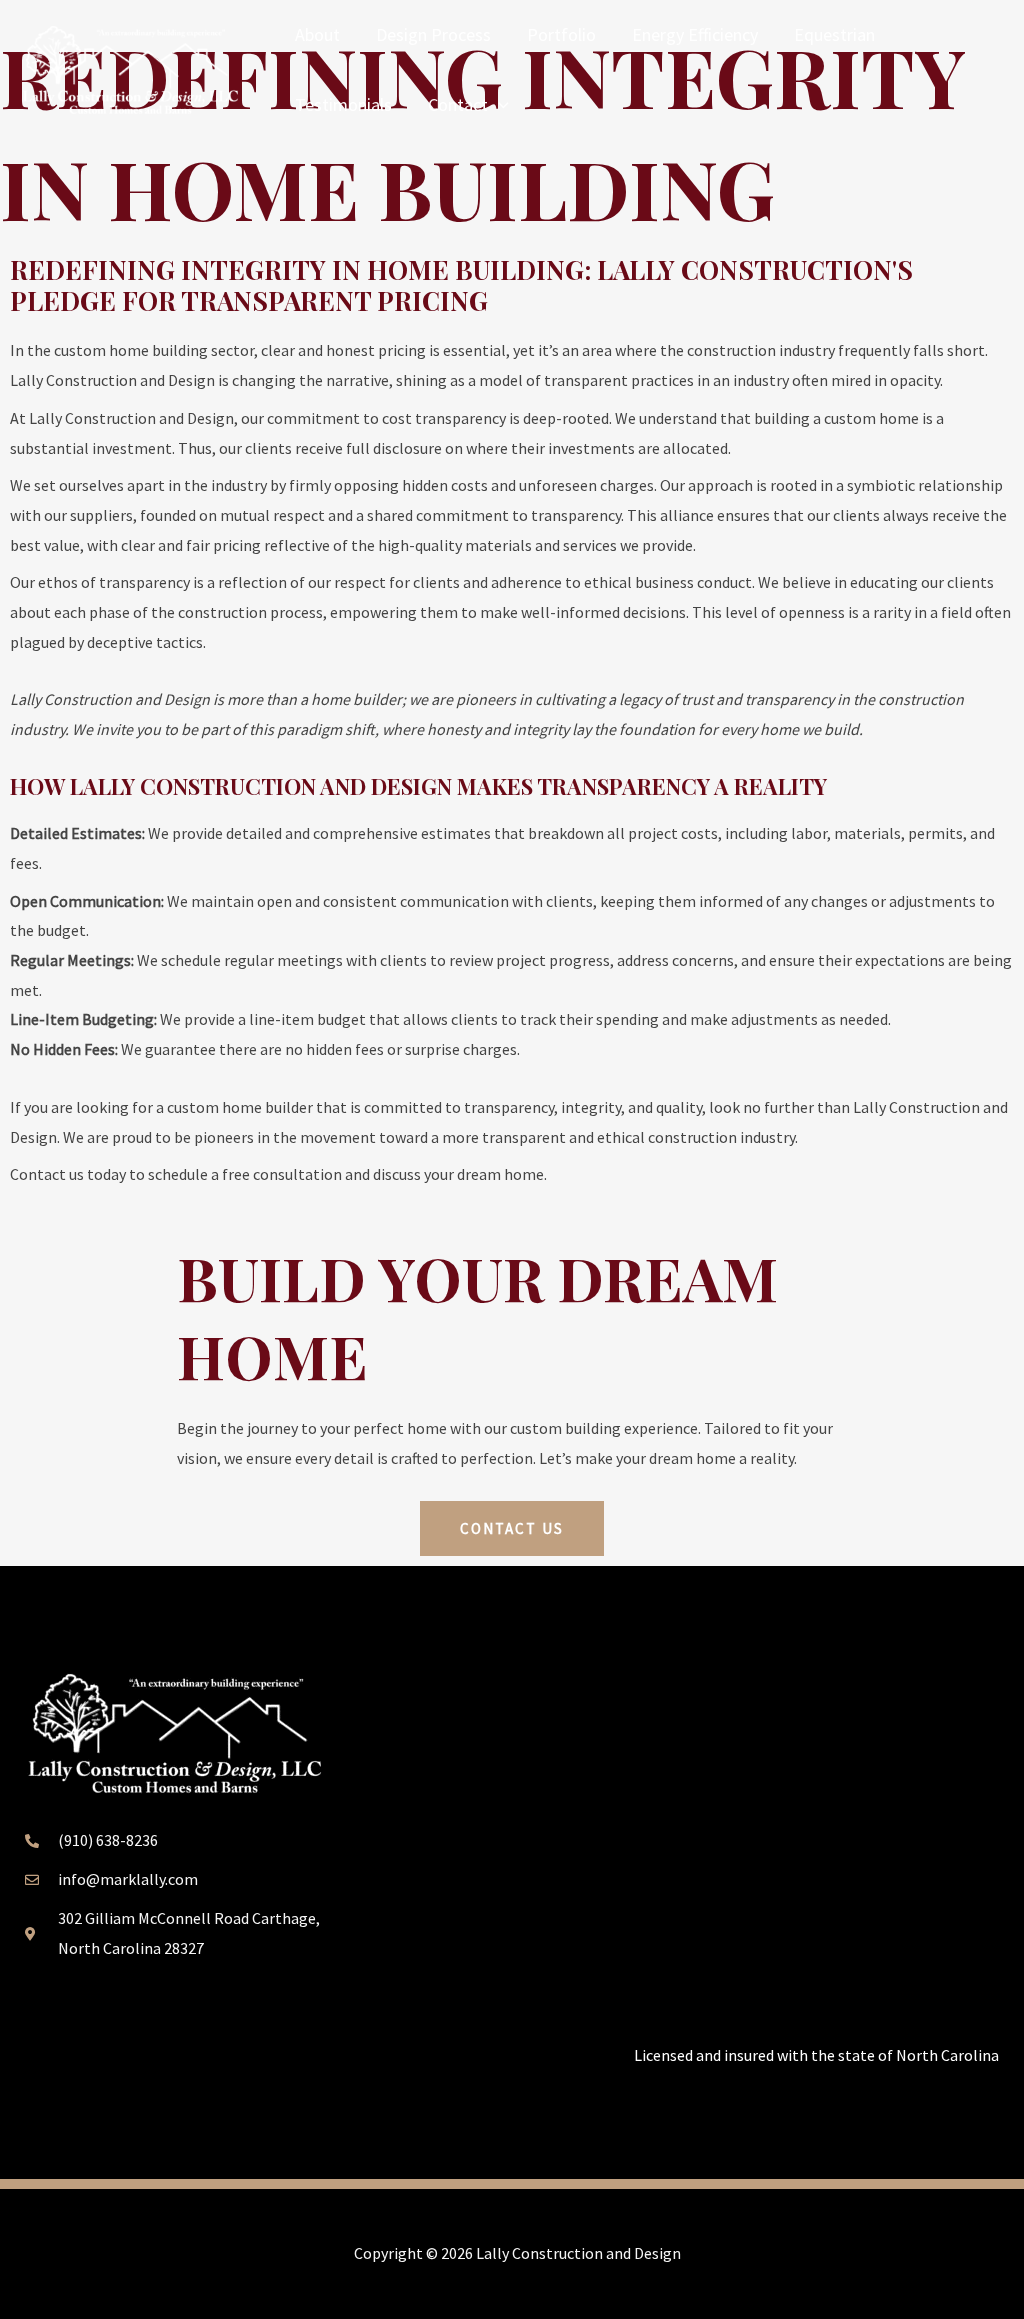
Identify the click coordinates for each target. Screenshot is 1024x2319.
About (317, 34)
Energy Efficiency (695, 34)
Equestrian (834, 34)
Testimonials (343, 104)
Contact (458, 104)
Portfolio (561, 34)
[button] (498, 105)
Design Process (433, 34)
